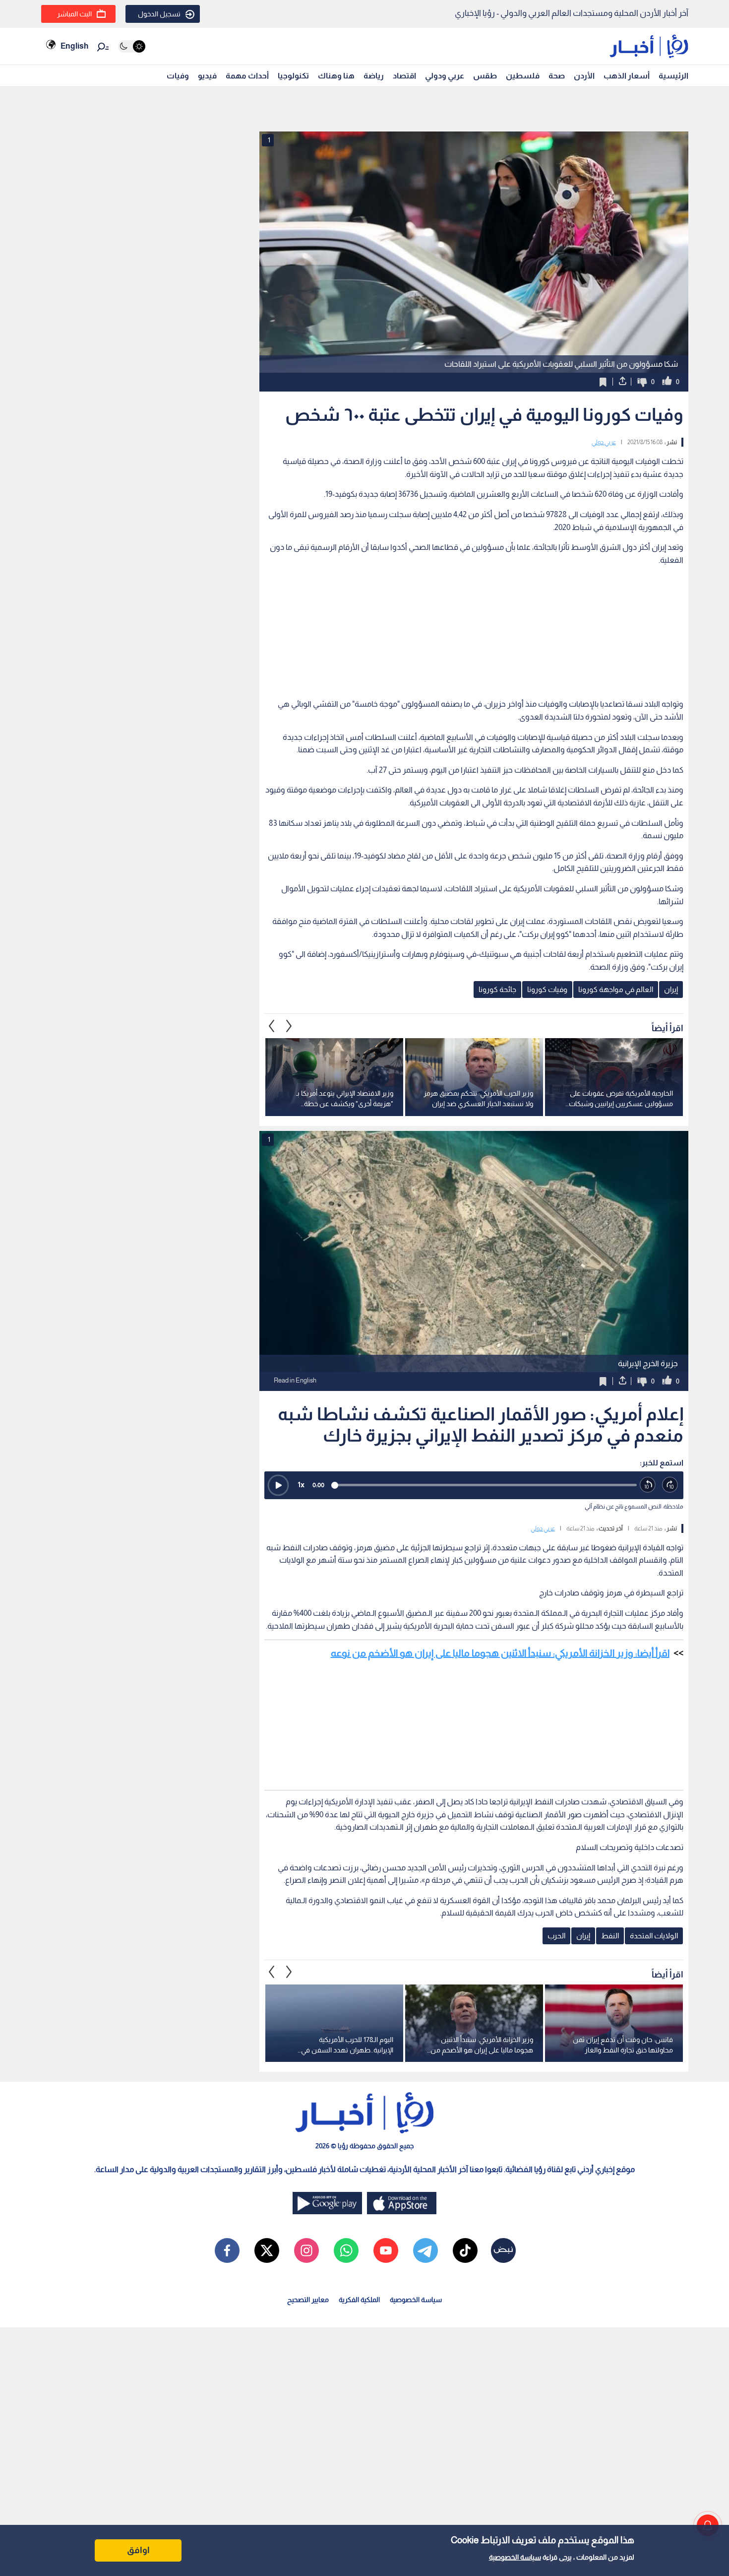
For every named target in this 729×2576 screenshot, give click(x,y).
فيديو (207, 76)
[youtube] (386, 2250)
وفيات (178, 76)
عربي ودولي (445, 76)
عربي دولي (604, 442)
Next (272, 1026)
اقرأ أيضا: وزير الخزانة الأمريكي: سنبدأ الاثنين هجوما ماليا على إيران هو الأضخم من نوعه (500, 1653)
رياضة (374, 76)
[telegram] (425, 2250)
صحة (557, 76)
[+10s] (670, 1485)
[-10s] (648, 1485)
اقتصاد (404, 76)
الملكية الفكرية (359, 2300)
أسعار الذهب (627, 76)
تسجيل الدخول (159, 14)
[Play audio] (278, 1485)
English (74, 46)
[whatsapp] (346, 2250)
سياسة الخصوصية (515, 2557)
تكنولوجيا (293, 76)
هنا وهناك (336, 76)
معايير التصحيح (308, 2300)
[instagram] (306, 2250)
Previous (289, 1026)
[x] (267, 2250)
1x (301, 1485)
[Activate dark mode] (132, 46)
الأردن (584, 76)
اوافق (138, 2550)
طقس (485, 76)
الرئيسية (673, 76)
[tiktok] (465, 2250)
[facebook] (227, 2250)
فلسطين (523, 76)
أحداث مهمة (247, 76)
